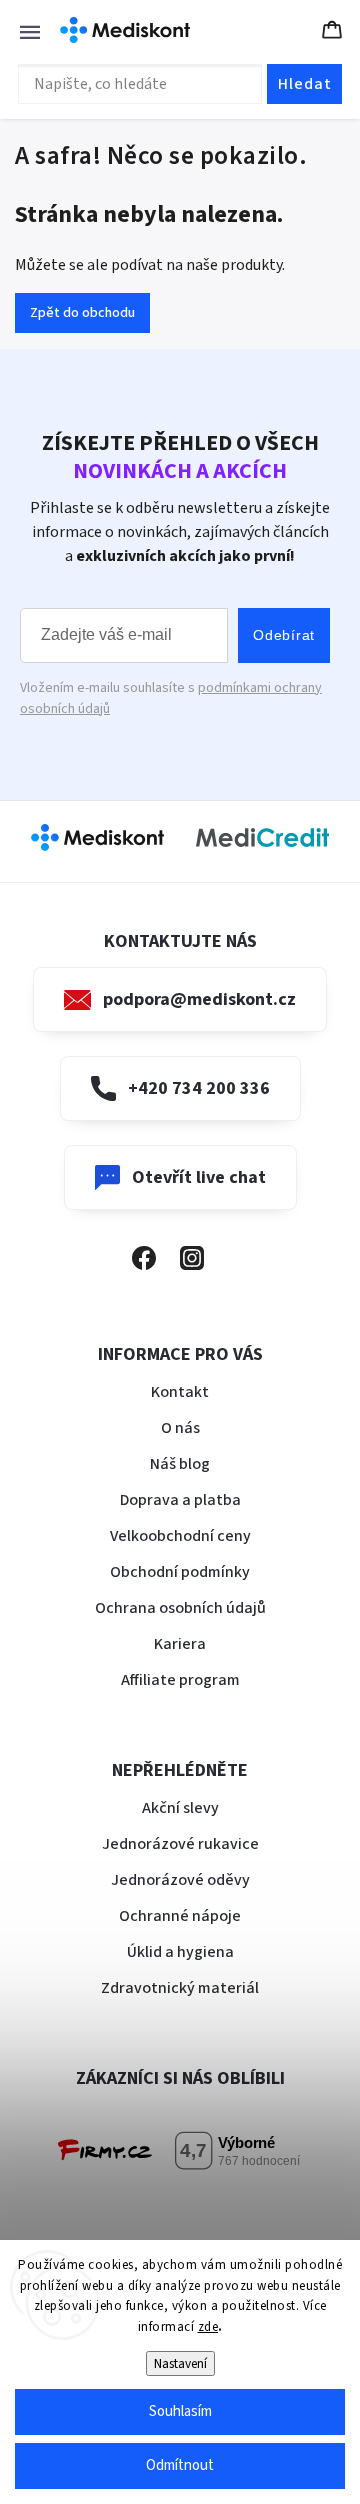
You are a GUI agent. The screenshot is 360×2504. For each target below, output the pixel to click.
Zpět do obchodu (82, 313)
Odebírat (284, 635)
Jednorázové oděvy (180, 1880)
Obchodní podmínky (180, 1572)
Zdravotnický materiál (180, 1988)
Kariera (180, 1644)
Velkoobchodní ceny (180, 1536)
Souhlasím (180, 2411)
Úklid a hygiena (180, 1952)
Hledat (305, 84)
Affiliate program (180, 1680)
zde (208, 2327)
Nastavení (180, 2363)
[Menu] (20, 30)
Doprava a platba (180, 1500)
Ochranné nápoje (180, 1916)
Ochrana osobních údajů (180, 1608)
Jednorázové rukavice (180, 1844)
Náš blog (180, 1464)
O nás (180, 1428)
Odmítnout (180, 2465)
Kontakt (180, 1392)
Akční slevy (180, 1808)
